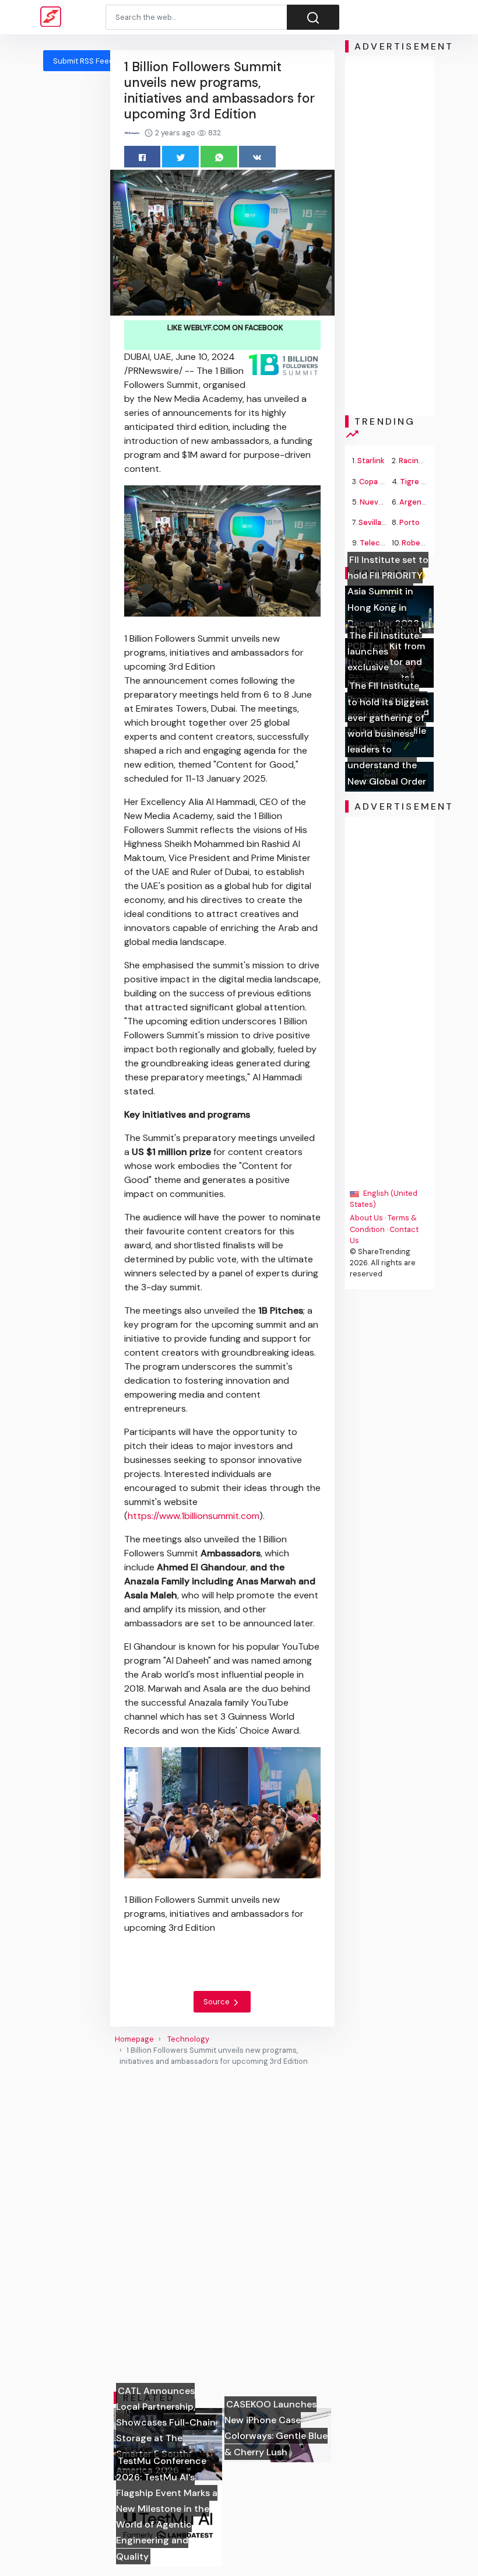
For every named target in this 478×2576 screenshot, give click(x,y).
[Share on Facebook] (143, 157)
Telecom (375, 543)
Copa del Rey (382, 482)
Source (217, 2002)
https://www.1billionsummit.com (194, 1516)
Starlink (371, 461)
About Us (366, 1218)
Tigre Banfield (425, 482)
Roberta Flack (426, 543)
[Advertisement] (389, 236)
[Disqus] (222, 2229)
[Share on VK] (257, 157)
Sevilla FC (375, 522)
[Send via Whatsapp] (219, 157)
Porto (410, 522)
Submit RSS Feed (83, 61)
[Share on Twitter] (180, 157)
